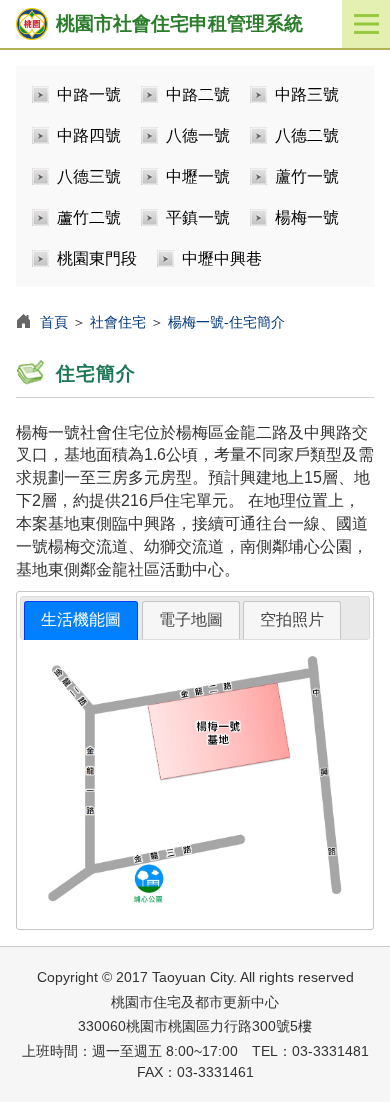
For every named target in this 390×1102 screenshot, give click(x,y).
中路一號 (89, 94)
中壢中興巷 (222, 258)
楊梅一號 (307, 217)
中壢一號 (198, 176)
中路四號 (89, 135)
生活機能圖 (81, 619)
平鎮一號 (198, 217)
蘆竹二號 (89, 217)
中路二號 (198, 94)
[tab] (81, 620)
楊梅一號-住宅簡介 (226, 322)
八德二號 (307, 135)
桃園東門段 (97, 258)
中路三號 (307, 94)
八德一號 (198, 135)
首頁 (54, 322)
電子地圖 (191, 619)
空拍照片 (292, 619)
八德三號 (89, 176)
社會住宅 (118, 322)
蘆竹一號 (307, 176)
